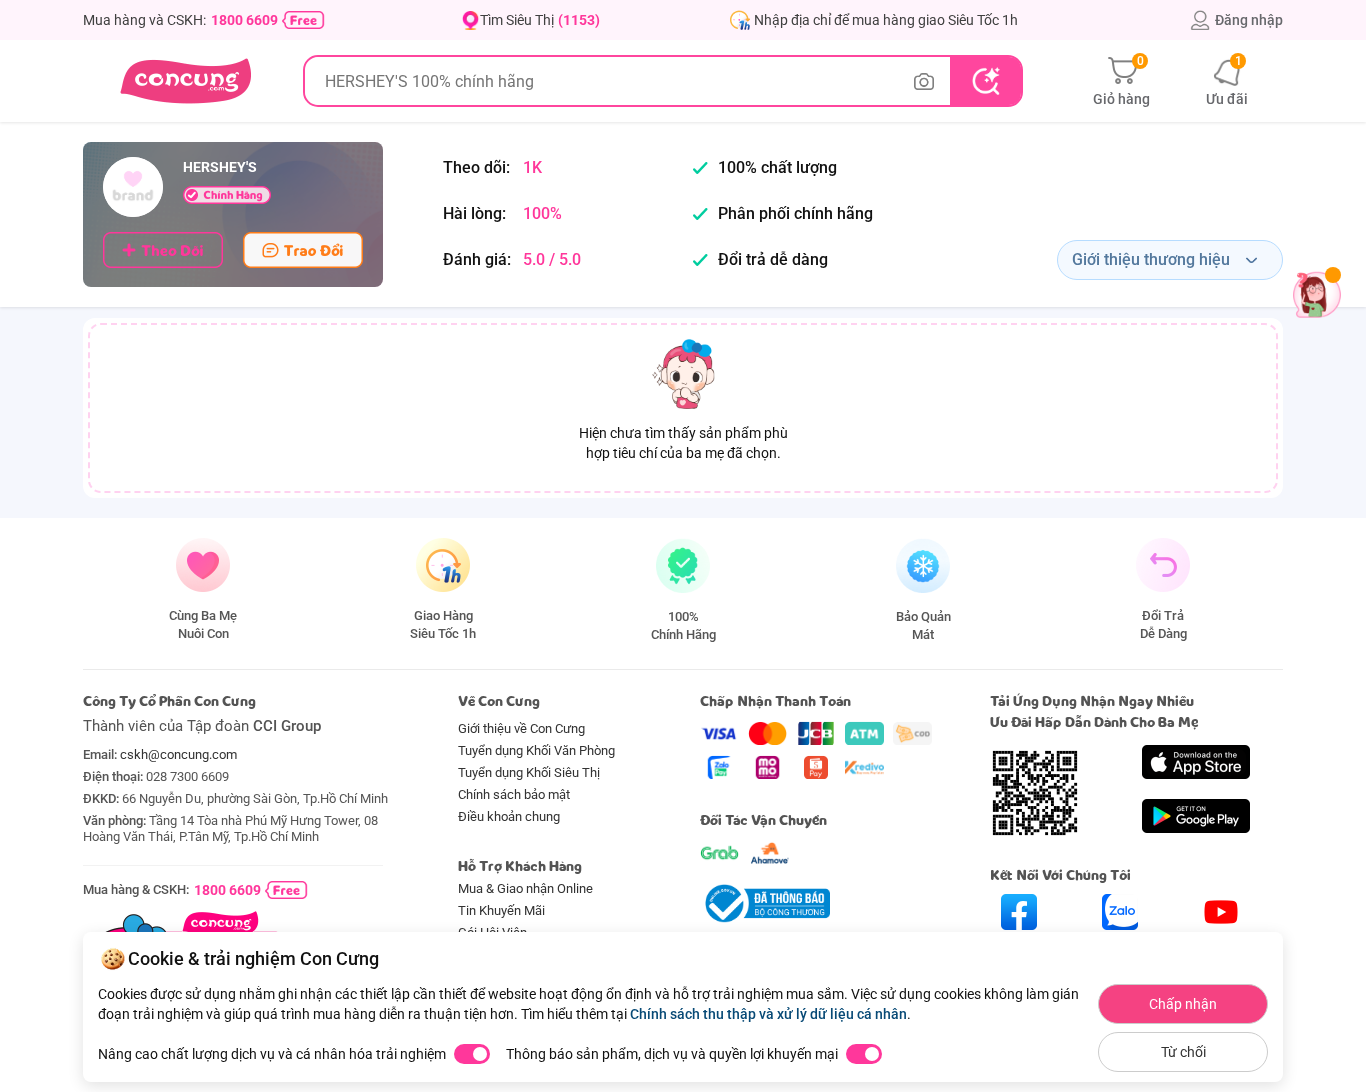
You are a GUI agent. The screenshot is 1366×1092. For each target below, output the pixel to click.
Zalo (1120, 947)
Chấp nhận (1183, 1004)
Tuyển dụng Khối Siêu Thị (529, 772)
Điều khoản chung (509, 816)
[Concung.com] (185, 81)
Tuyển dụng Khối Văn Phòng (536, 750)
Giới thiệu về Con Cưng (521, 728)
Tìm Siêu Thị (540, 20)
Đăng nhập (1249, 20)
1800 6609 (244, 20)
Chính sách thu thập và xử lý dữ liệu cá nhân (768, 1014)
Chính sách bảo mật (514, 794)
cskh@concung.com (178, 754)
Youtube (1221, 947)
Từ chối (1183, 1052)
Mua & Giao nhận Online (525, 888)
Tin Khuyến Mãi (501, 910)
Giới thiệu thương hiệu (1151, 259)
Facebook (1019, 947)
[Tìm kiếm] (985, 81)
